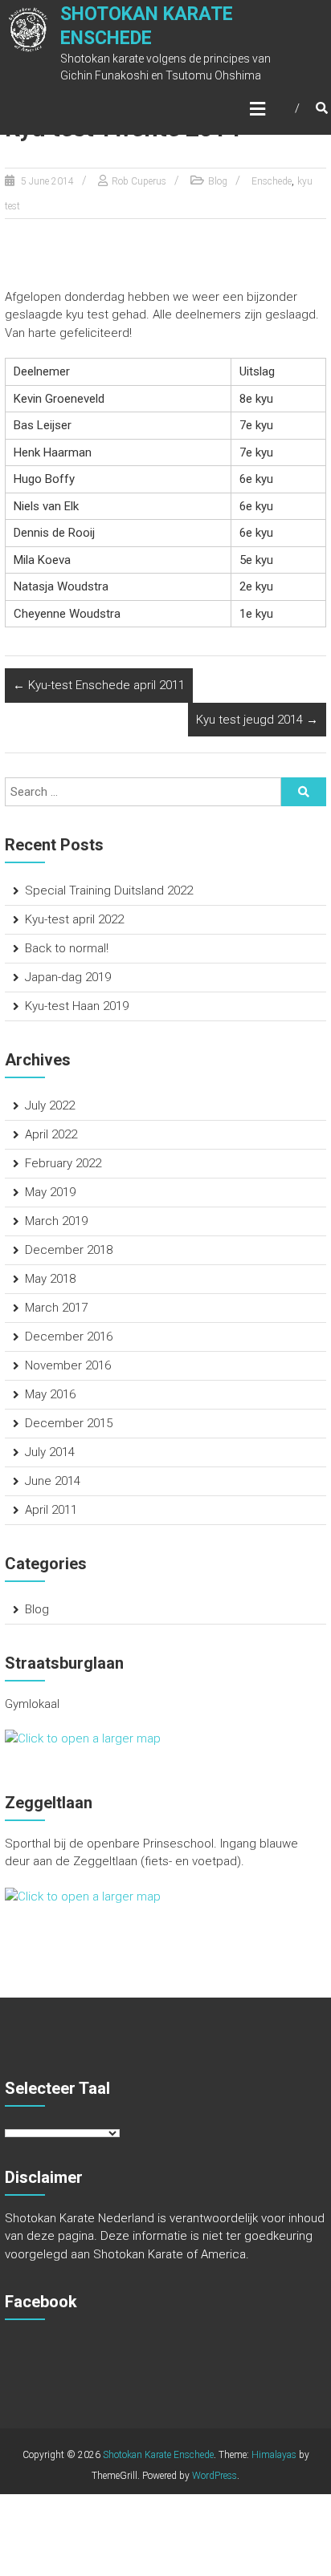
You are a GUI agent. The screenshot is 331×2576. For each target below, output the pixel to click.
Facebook (41, 2302)
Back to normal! (67, 948)
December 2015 (69, 1423)
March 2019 (56, 1221)
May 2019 (50, 1192)
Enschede (272, 181)
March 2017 (56, 1308)
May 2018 (50, 1279)
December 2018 (69, 1250)
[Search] (304, 792)
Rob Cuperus (139, 181)
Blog (218, 181)
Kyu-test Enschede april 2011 (99, 685)
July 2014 (50, 1452)
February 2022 (63, 1163)
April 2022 (51, 1134)
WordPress (215, 2476)
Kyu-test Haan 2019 (77, 1006)
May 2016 (50, 1394)
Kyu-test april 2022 (74, 919)
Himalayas (274, 2455)
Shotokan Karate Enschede (158, 2455)
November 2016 (68, 1365)
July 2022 (50, 1105)
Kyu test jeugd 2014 (257, 720)
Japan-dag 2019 (68, 977)
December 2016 (69, 1337)
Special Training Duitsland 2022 (109, 890)
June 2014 (53, 1481)
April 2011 (51, 1510)
